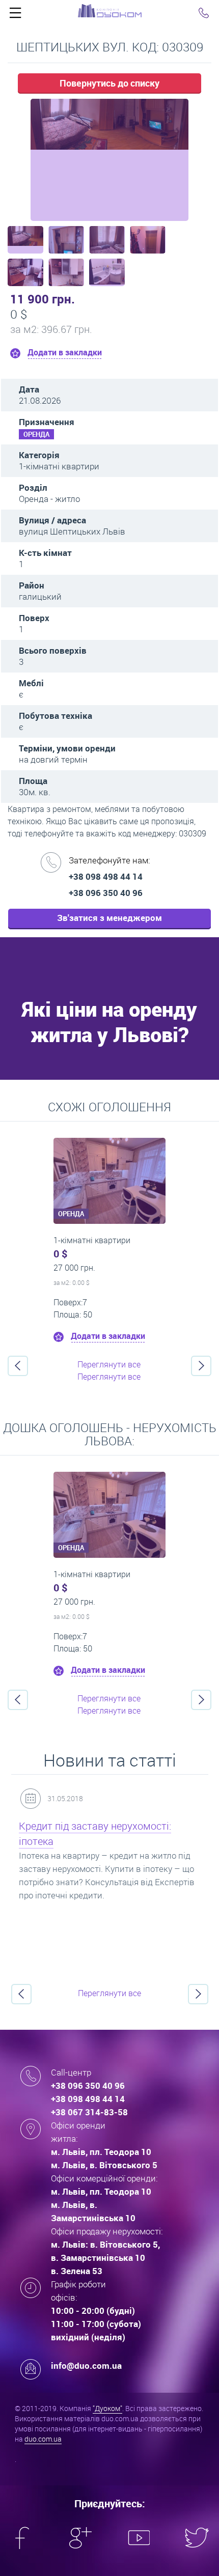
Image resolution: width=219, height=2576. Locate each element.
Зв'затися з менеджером (109, 918)
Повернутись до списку (109, 83)
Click (15, 15)
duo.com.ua (43, 2439)
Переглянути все (109, 1364)
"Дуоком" (107, 2408)
